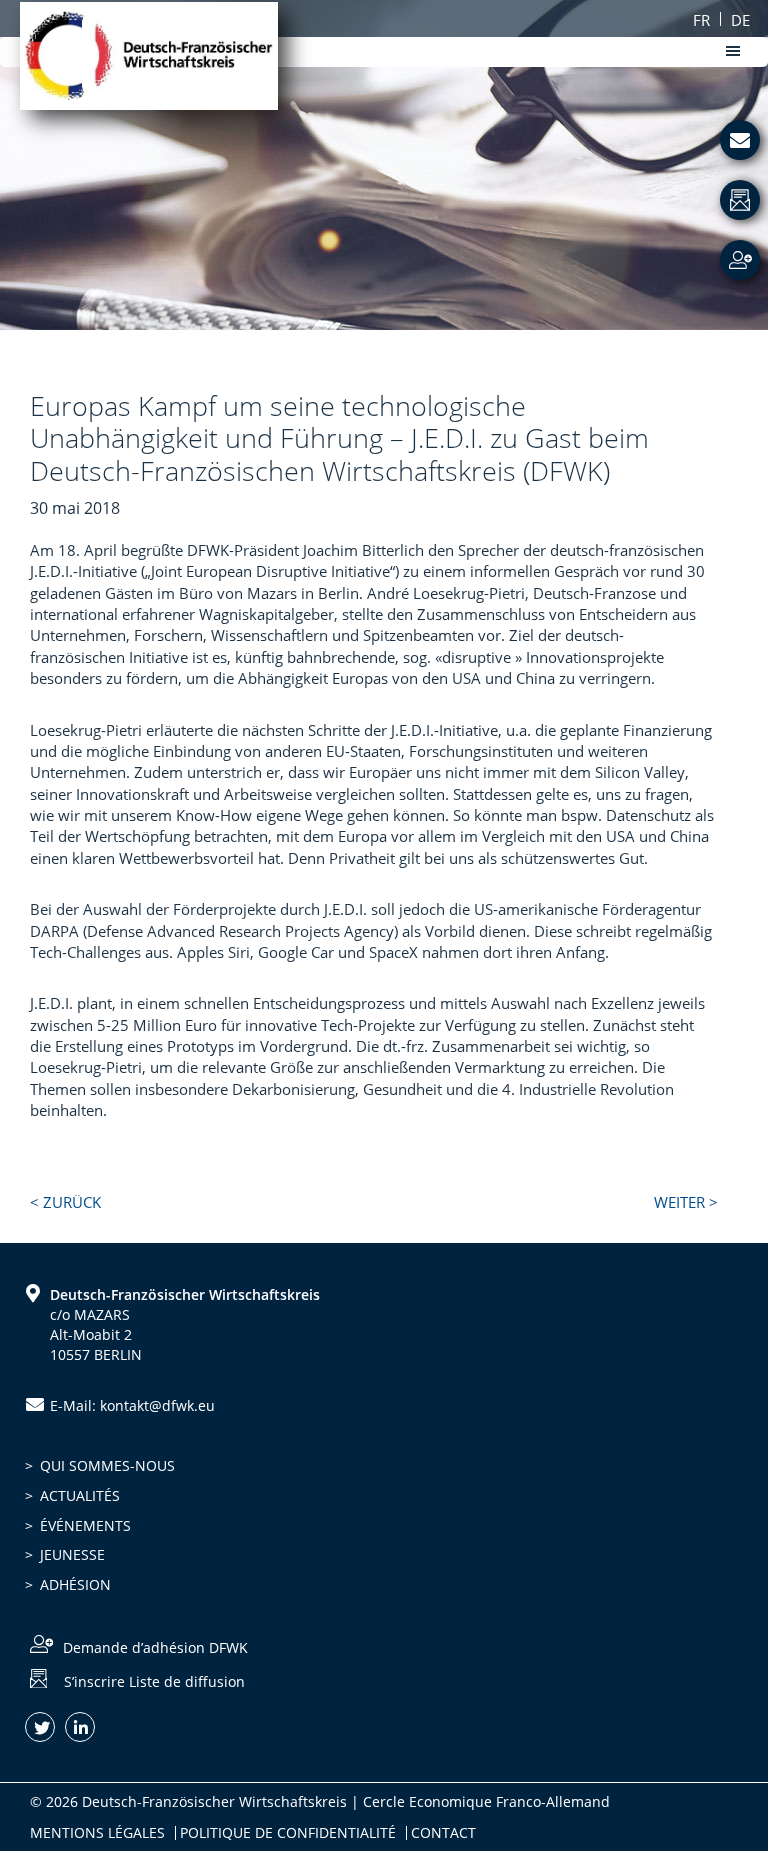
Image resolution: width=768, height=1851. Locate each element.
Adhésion (75, 1584)
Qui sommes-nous (107, 1465)
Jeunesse (72, 1554)
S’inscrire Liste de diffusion (154, 1681)
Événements (85, 1525)
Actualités (80, 1495)
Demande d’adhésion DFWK (155, 1647)
